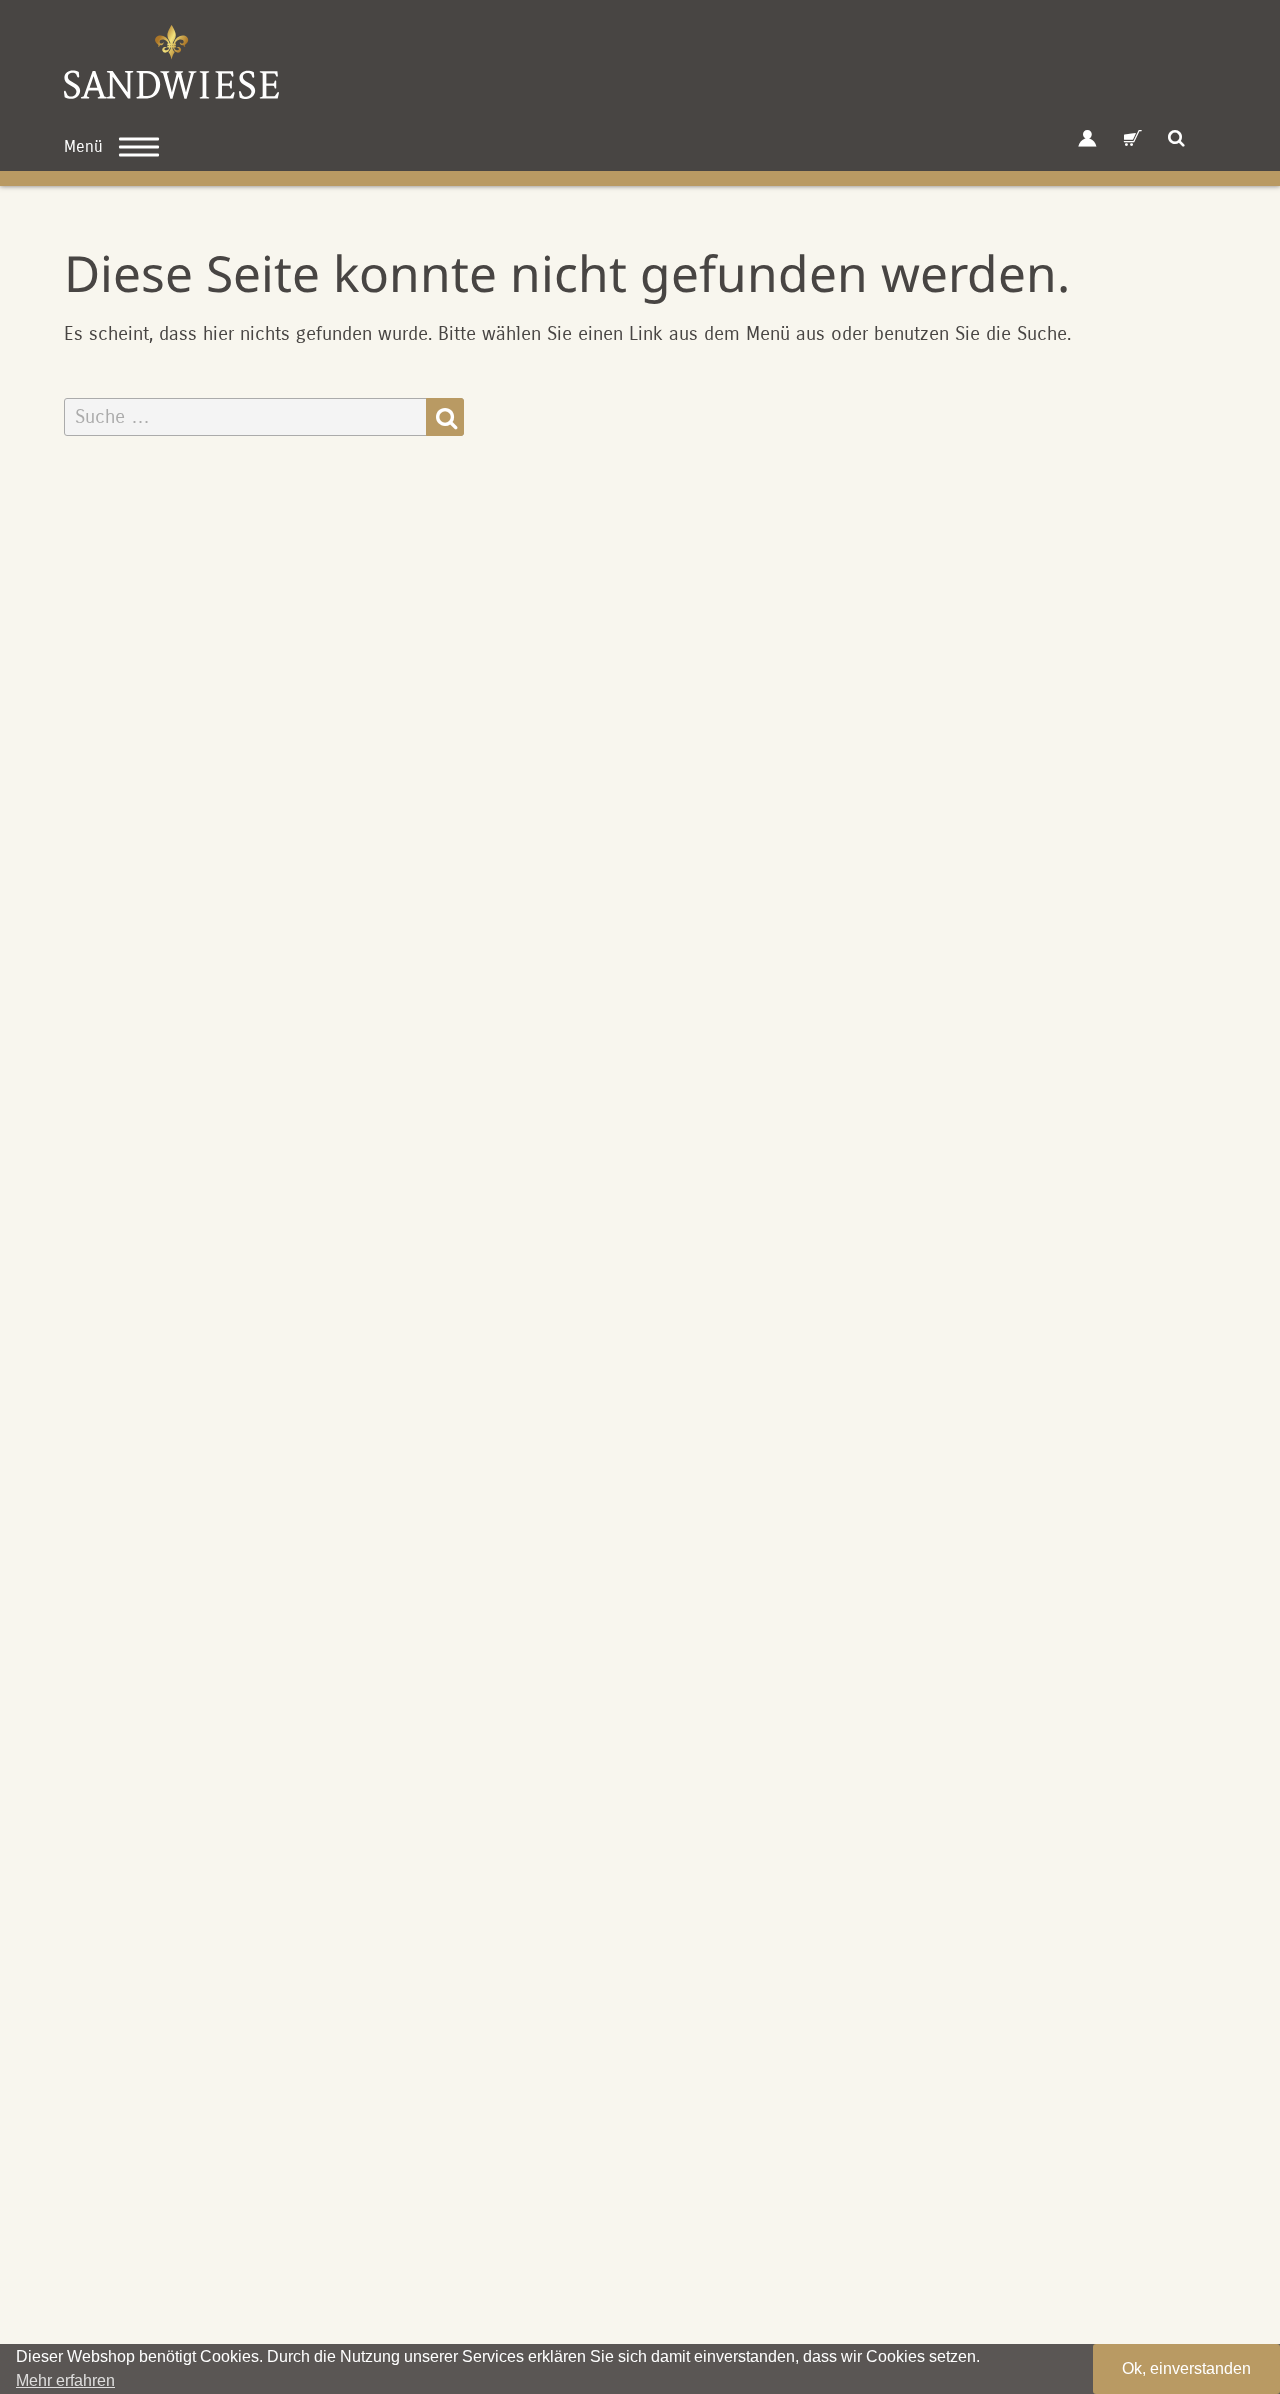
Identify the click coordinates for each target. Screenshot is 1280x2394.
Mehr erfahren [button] (65, 2380)
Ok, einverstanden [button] (1186, 2368)
